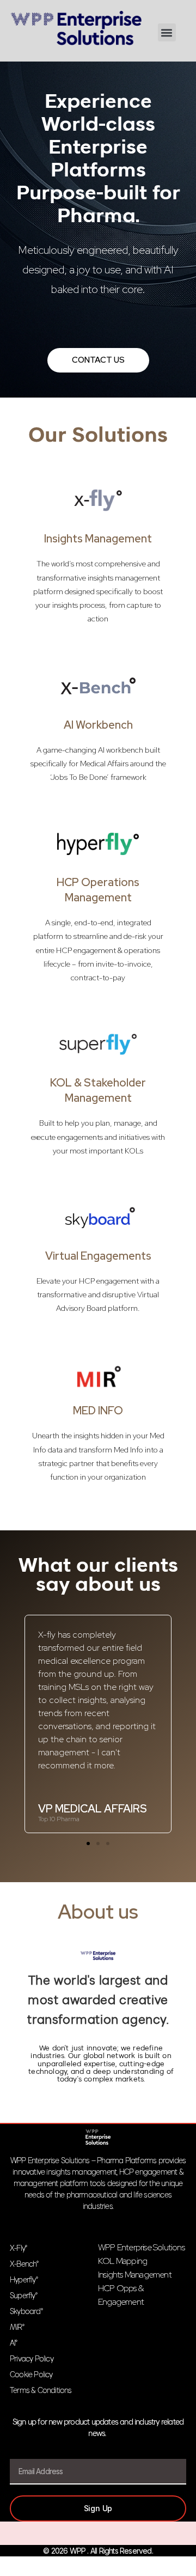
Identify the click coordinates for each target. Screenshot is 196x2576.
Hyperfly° (24, 2281)
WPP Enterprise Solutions (141, 2247)
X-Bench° (24, 2265)
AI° (14, 2344)
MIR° (17, 2328)
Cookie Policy (31, 2375)
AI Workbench (98, 725)
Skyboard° (26, 2312)
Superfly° (23, 2296)
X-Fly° (18, 2249)
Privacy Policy (32, 2360)
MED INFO (98, 1411)
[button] (167, 32)
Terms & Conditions (41, 2391)
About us (98, 1912)
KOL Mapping (122, 2261)
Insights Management (98, 539)
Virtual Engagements (98, 1256)
